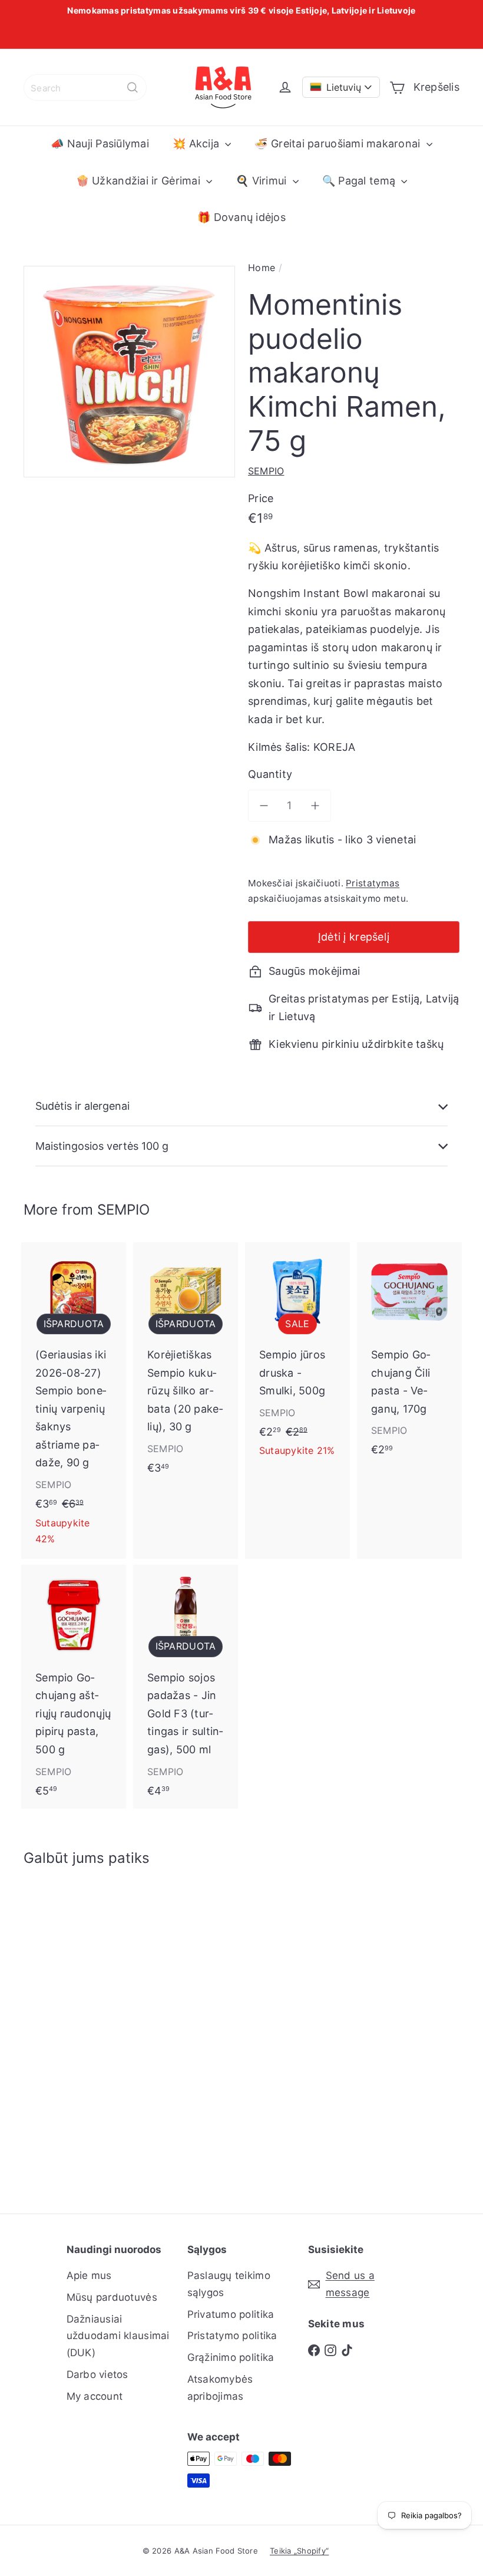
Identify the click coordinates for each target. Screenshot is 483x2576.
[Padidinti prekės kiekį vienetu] (315, 806)
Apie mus (89, 2275)
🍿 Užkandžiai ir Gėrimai (140, 181)
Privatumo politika (231, 2314)
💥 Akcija (197, 144)
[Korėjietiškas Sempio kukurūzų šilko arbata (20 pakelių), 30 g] (186, 1364)
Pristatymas (373, 883)
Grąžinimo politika (231, 2357)
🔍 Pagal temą (360, 181)
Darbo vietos (97, 2374)
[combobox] (85, 88)
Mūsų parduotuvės (112, 2297)
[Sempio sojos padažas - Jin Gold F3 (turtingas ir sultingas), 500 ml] (186, 1687)
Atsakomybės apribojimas (220, 2388)
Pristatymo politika (232, 2336)
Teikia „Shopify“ (299, 2551)
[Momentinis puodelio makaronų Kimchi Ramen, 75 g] (55, 2031)
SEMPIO (123, 1210)
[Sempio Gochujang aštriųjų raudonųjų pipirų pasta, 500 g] (74, 1687)
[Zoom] (129, 372)
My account (95, 2396)
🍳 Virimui (263, 181)
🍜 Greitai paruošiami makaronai (339, 144)
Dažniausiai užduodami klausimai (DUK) (118, 2336)
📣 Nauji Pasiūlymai (100, 144)
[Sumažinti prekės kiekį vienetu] (264, 806)
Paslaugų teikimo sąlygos (229, 2284)
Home (262, 268)
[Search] (133, 88)
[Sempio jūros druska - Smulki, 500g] (297, 1357)
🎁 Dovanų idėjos (241, 217)
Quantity (270, 774)
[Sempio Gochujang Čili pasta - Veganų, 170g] (409, 1355)
